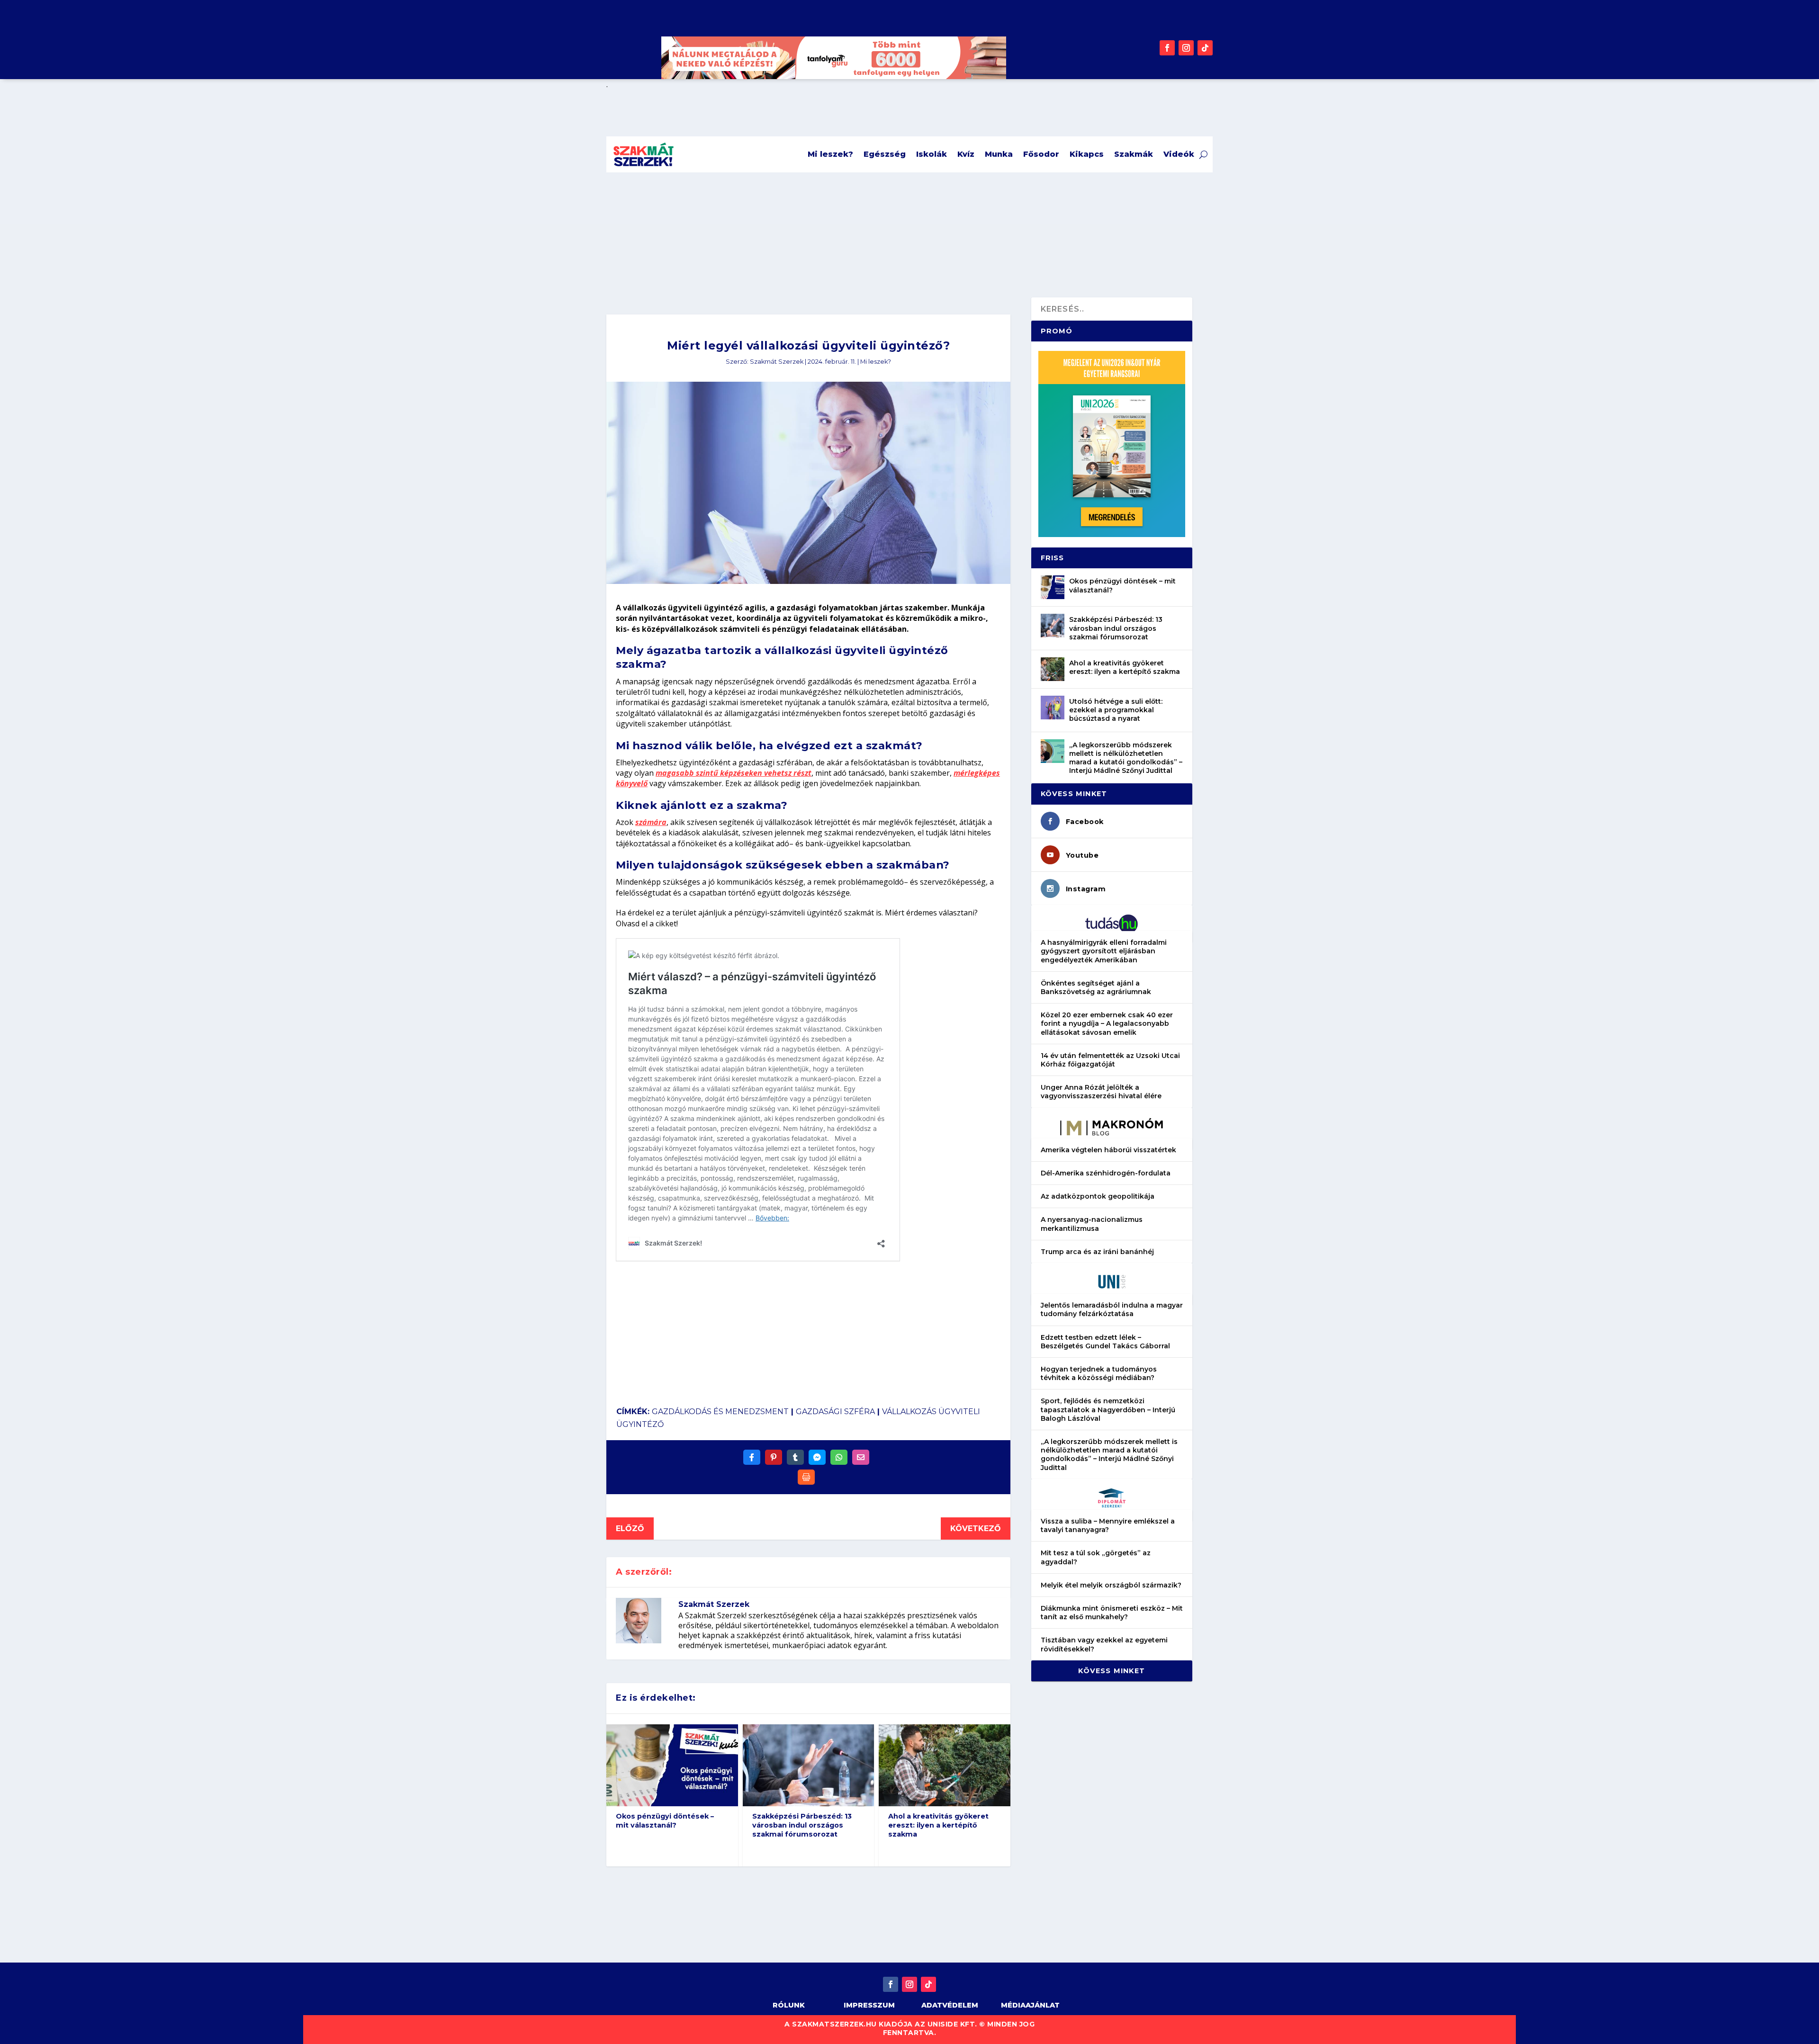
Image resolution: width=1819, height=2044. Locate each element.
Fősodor (1041, 154)
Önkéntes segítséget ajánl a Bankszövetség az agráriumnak (1096, 987)
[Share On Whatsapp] (839, 1457)
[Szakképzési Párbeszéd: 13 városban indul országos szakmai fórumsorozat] (1053, 626)
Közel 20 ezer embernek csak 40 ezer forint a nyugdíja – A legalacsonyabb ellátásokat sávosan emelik (1107, 1023)
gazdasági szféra (835, 1412)
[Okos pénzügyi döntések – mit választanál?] (1053, 587)
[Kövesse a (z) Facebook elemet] (1167, 48)
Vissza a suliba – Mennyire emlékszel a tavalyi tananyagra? (1108, 1525)
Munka (999, 154)
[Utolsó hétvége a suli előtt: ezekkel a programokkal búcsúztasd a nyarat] (1053, 708)
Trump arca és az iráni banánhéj (1097, 1252)
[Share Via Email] (861, 1457)
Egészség (885, 154)
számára (651, 822)
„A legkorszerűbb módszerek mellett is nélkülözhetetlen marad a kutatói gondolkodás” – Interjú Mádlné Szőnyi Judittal (1126, 758)
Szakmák (1134, 154)
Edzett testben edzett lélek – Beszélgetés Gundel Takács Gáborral (1105, 1342)
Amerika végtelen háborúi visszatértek (1108, 1150)
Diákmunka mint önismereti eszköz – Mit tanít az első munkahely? (1112, 1613)
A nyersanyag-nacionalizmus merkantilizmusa (1092, 1224)
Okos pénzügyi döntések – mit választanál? (665, 1821)
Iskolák (932, 154)
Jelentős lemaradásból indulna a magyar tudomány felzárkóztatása (1112, 1309)
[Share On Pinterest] (774, 1457)
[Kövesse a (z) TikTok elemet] (1205, 48)
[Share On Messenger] (817, 1457)
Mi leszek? (830, 154)
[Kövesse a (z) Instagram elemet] (1186, 48)
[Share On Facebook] (752, 1457)
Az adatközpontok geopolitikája (1098, 1196)
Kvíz (966, 154)
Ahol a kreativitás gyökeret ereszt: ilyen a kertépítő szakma (938, 1825)
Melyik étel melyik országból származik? (1111, 1585)
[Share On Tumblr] (795, 1457)
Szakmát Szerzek (777, 362)
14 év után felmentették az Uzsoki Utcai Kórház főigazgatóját (1110, 1060)
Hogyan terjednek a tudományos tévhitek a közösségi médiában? (1099, 1373)
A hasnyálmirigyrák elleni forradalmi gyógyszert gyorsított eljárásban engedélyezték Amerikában (1104, 951)
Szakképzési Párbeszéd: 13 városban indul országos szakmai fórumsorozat (802, 1825)
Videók (1179, 154)
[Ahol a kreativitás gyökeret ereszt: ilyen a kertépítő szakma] (1053, 669)
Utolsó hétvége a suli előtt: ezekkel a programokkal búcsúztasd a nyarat (1116, 710)
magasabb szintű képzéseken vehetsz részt (734, 773)
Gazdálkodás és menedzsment (720, 1412)
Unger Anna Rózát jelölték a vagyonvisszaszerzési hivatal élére (1101, 1092)
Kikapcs (1087, 154)
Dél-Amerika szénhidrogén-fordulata (1106, 1173)
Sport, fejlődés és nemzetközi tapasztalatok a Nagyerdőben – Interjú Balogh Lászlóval (1108, 1409)
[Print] (806, 1477)
